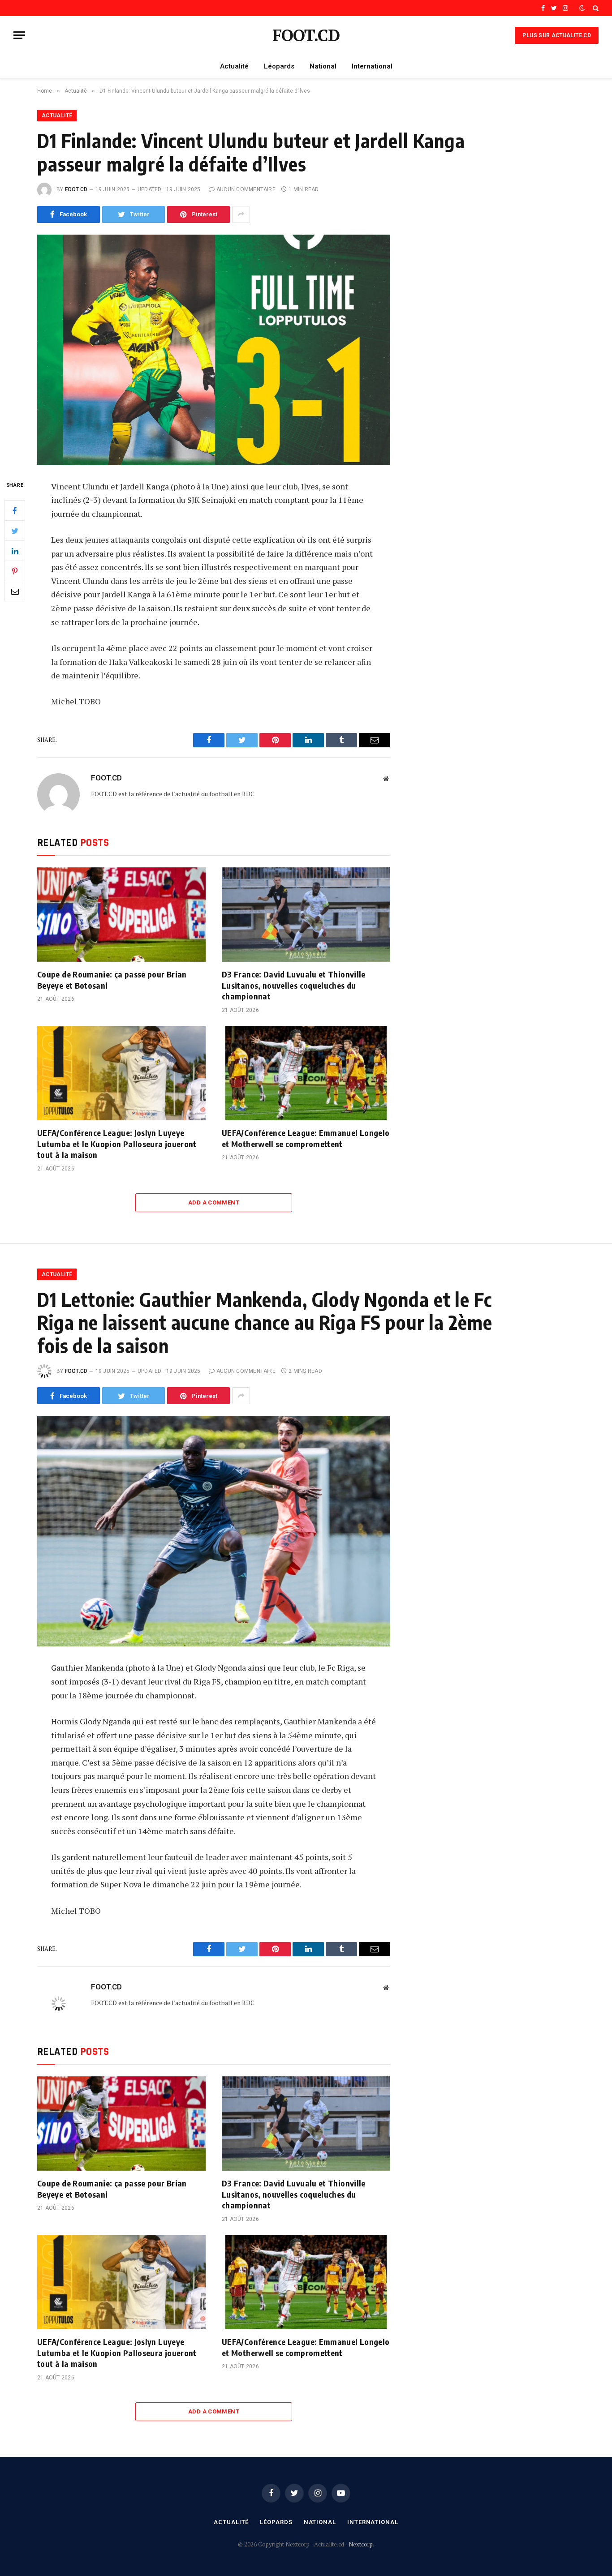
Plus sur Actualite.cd (557, 35)
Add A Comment (214, 1202)
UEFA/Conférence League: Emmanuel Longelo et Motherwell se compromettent (306, 1138)
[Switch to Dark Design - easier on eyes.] (582, 8)
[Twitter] (15, 531)
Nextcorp (361, 2544)
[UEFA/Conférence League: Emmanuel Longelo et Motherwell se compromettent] (306, 1073)
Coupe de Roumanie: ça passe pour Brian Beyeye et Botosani (112, 979)
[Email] (15, 591)
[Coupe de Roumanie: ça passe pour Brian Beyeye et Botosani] (121, 915)
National (323, 66)
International (372, 66)
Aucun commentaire (246, 189)
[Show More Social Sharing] (241, 214)
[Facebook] (15, 510)
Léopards (279, 66)
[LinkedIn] (15, 551)
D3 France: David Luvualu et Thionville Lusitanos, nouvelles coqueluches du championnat (294, 985)
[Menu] (19, 35)
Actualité (234, 66)
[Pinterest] (15, 571)
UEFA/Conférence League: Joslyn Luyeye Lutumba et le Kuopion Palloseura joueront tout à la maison (117, 1144)
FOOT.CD (76, 189)
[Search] (595, 8)
